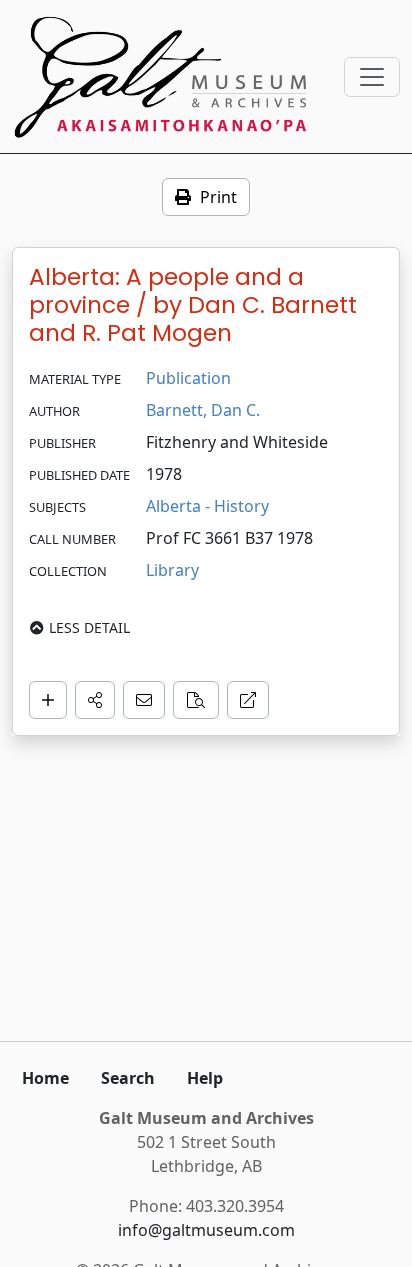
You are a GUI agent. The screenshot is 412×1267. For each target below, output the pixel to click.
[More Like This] (196, 700)
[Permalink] (248, 700)
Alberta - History (207, 506)
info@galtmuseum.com (206, 1230)
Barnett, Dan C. (203, 410)
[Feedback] (144, 700)
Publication (188, 378)
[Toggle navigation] (372, 77)
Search (128, 1078)
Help (205, 1078)
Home (45, 1078)
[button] (95, 700)
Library (172, 570)
